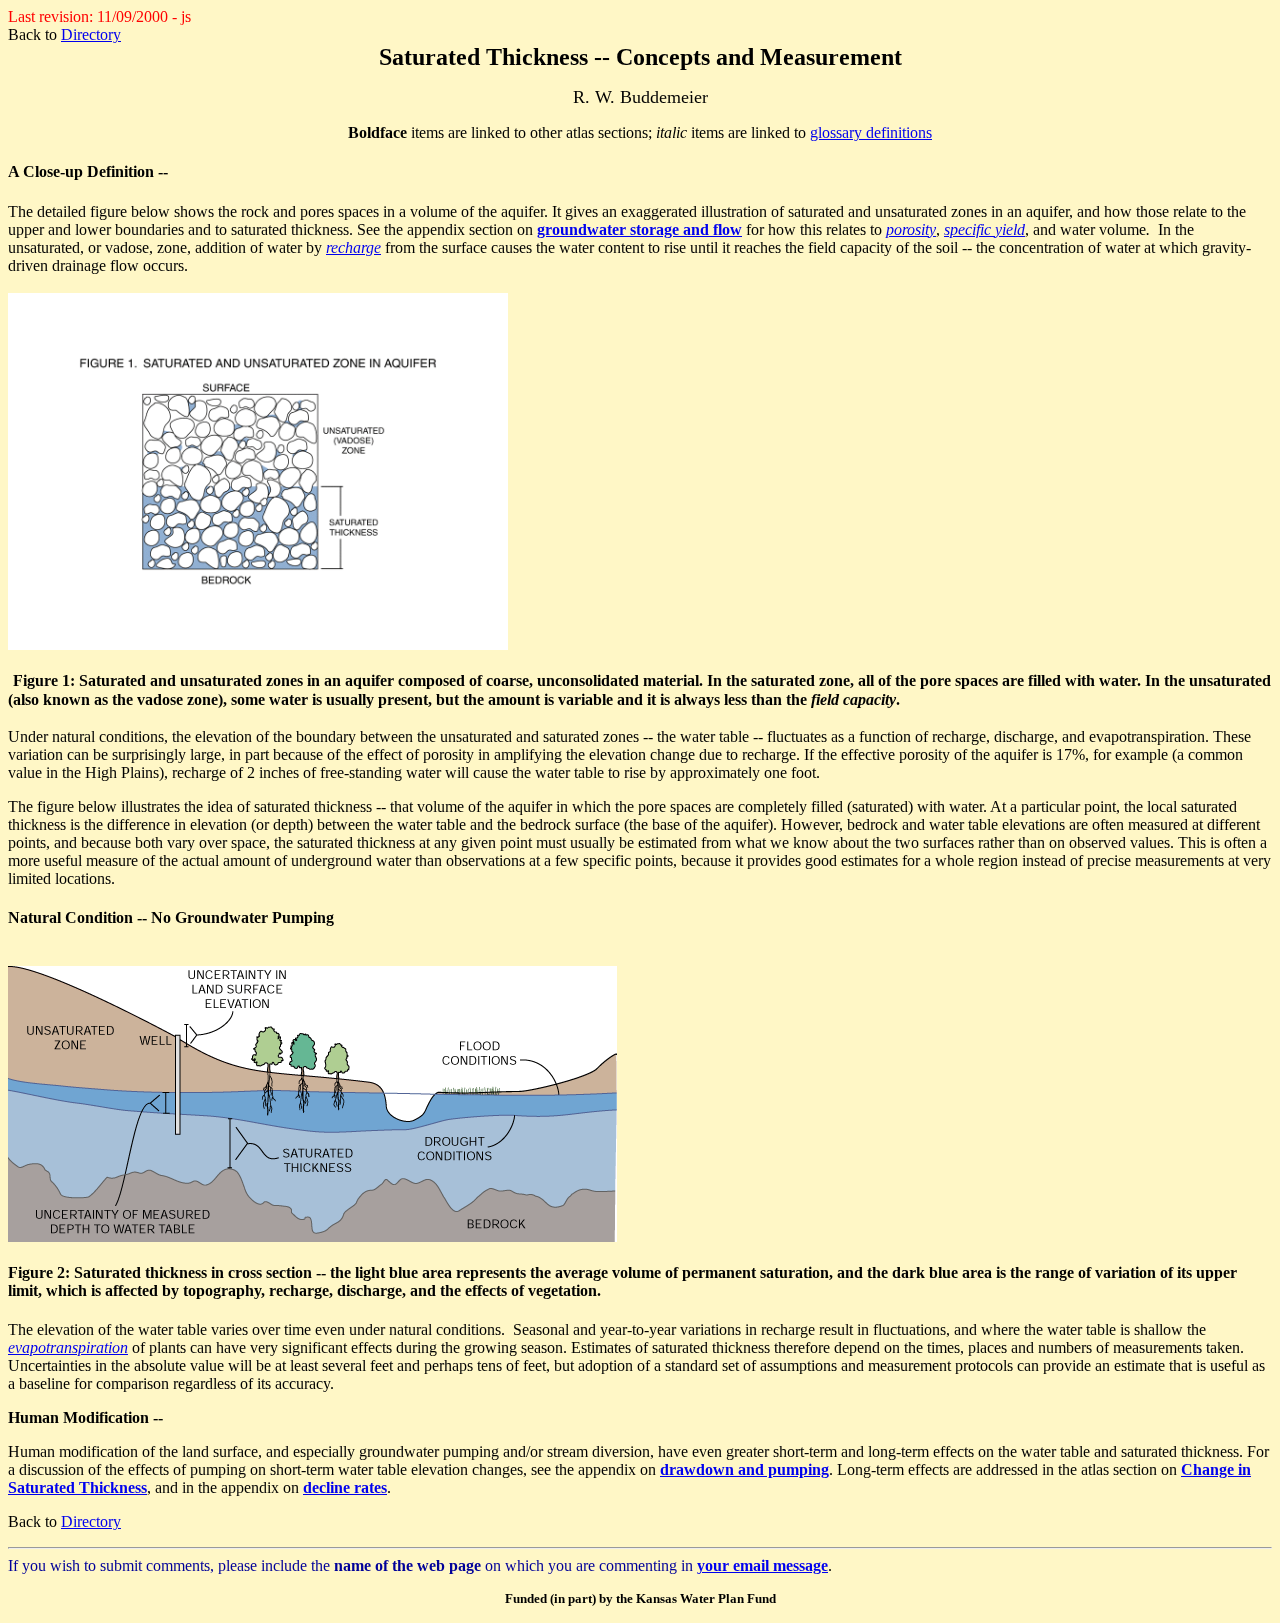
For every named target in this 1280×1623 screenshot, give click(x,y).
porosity (911, 229)
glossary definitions (871, 132)
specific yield (984, 229)
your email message (762, 1565)
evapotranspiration (68, 1347)
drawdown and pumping (744, 1469)
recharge (353, 247)
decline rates (345, 1487)
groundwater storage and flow (639, 229)
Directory (91, 34)
